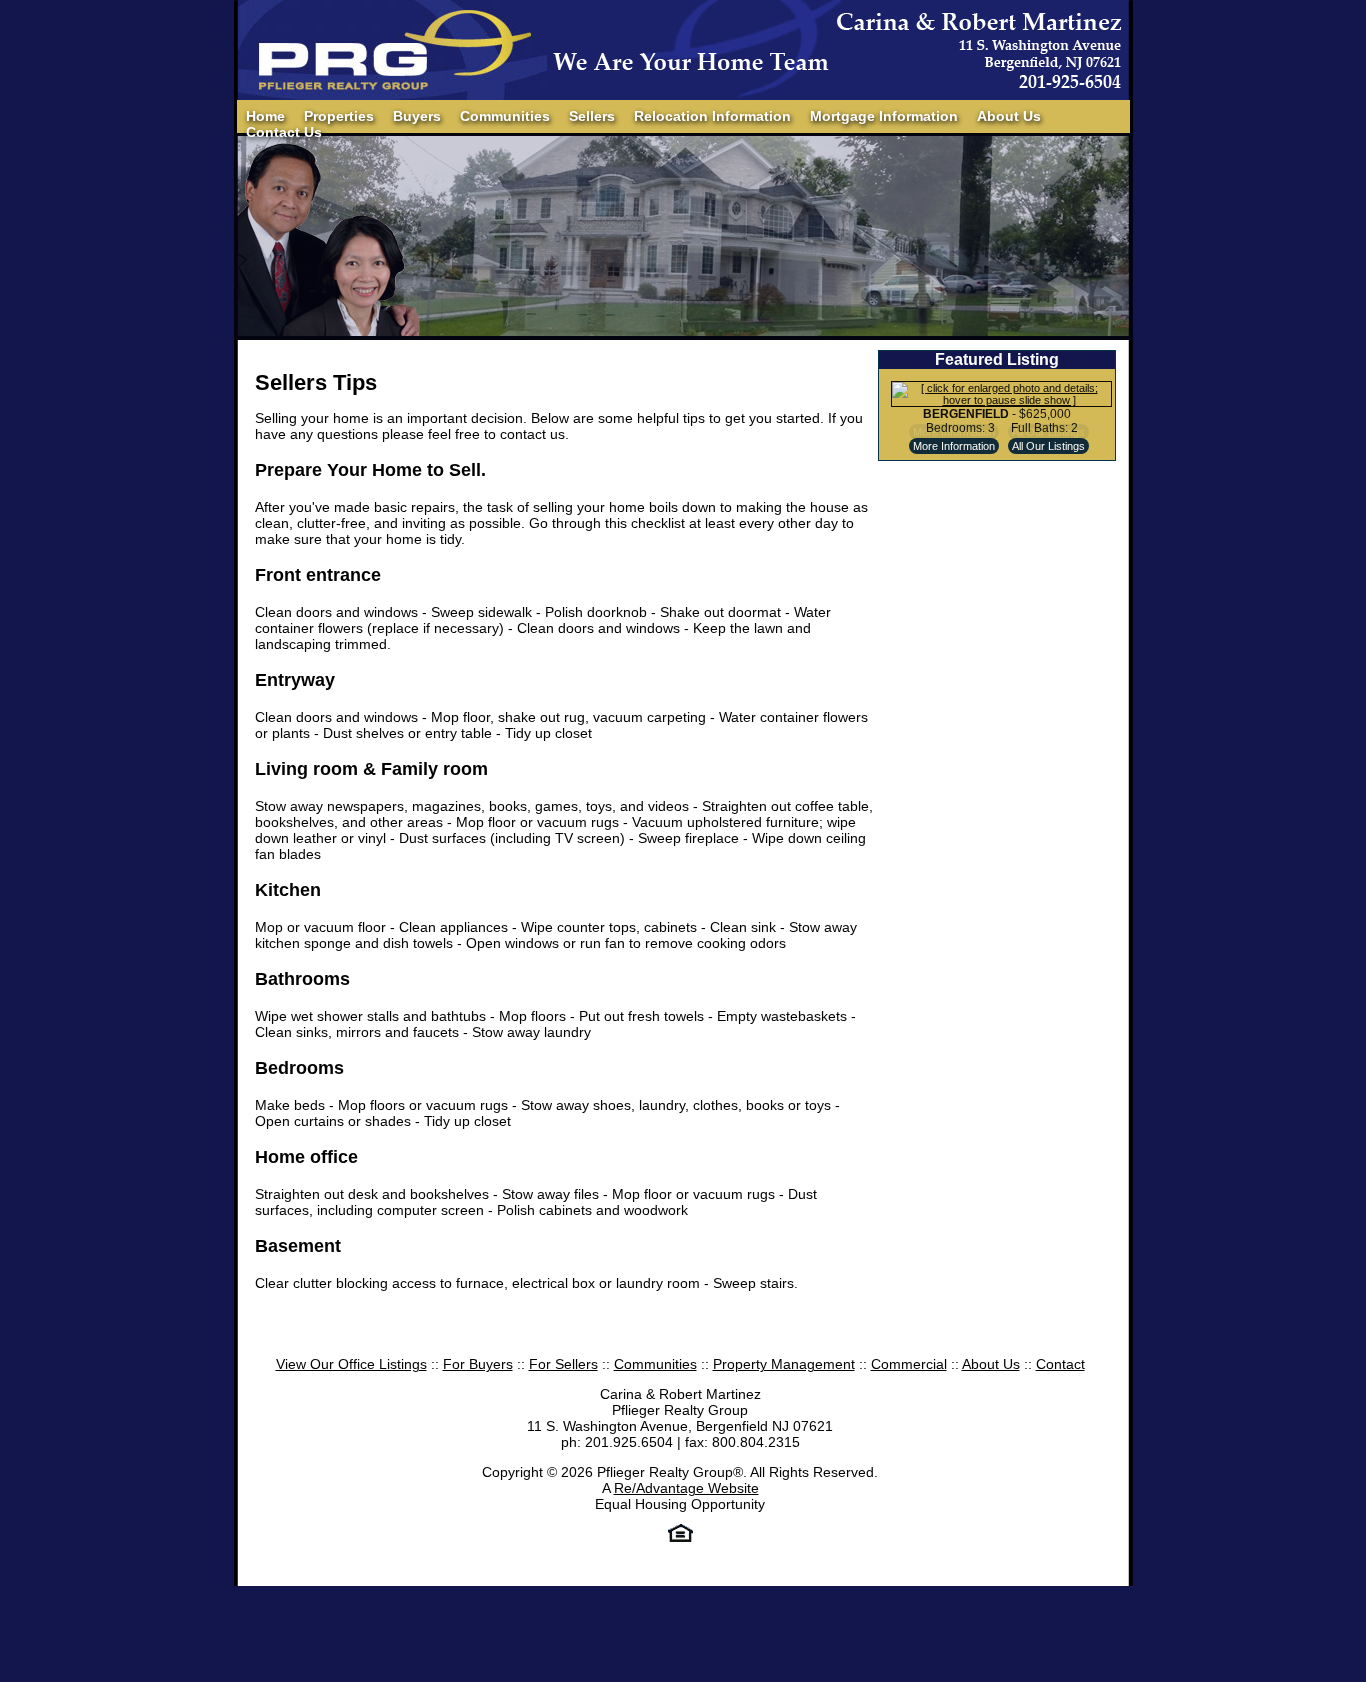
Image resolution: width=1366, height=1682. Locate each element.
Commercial (909, 1364)
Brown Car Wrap (556, 1593)
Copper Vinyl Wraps (1191, 1577)
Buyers (417, 116)
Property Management (784, 1364)
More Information (954, 446)
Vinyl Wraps (744, 1593)
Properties (339, 116)
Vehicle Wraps (658, 1593)
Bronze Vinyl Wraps (438, 1593)
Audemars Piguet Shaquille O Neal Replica (380, 1577)
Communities (505, 116)
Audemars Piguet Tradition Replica (919, 1577)
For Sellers (563, 1364)
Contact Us (284, 132)
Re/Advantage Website (686, 1488)
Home (265, 116)
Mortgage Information (884, 116)
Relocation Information (712, 116)
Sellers (592, 116)
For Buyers (478, 1364)
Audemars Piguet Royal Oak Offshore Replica (662, 1577)
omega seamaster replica (1043, 1577)
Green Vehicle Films (308, 1593)
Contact (1060, 1364)
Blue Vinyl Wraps (1311, 1577)
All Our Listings (1048, 446)
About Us (1009, 116)
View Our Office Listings (351, 1364)
